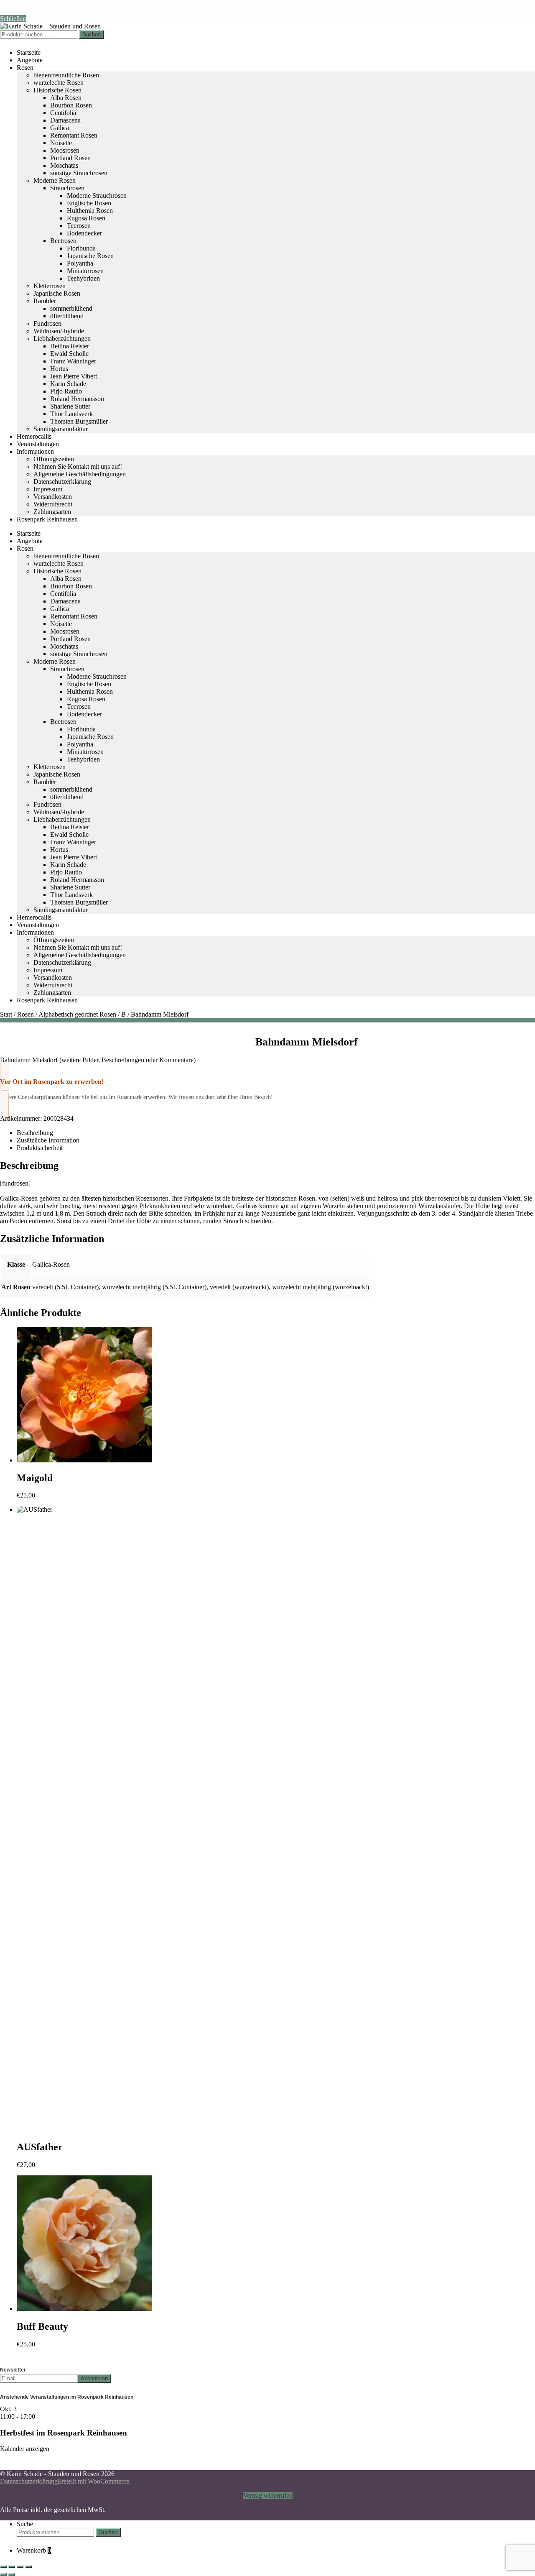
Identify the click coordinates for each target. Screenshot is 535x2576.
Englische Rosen (89, 203)
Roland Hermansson (77, 399)
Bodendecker (84, 233)
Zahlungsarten (52, 512)
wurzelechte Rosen (59, 83)
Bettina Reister (70, 346)
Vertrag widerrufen (268, 2495)
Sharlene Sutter (70, 406)
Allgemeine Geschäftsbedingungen (80, 474)
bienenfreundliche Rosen (66, 75)
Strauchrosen (67, 188)
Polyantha (80, 263)
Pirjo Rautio (66, 391)
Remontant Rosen (74, 135)
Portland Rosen (70, 158)
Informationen (35, 451)
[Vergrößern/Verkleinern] (3, 2567)
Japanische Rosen (90, 256)
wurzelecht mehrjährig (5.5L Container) (154, 1287)
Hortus (59, 369)
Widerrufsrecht (53, 504)
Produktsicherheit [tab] (40, 1148)
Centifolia (63, 113)
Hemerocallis (34, 436)
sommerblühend (71, 308)
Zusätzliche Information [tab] (48, 1140)
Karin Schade (68, 384)
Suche (25, 2524)
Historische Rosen (57, 90)
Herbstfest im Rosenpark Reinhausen (64, 2433)
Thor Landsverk (71, 414)
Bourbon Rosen (71, 105)
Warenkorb (34, 2550)
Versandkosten (53, 497)
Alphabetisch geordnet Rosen (77, 1014)
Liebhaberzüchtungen (62, 339)
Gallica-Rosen (51, 1264)
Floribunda (81, 248)
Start (6, 1014)
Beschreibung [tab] (35, 1133)
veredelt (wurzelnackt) (239, 1287)
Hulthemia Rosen (90, 211)
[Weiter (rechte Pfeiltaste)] (12, 2574)
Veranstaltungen (38, 444)
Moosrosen (65, 150)
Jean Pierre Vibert (74, 376)
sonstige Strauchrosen (79, 173)
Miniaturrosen (85, 271)
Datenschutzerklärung (62, 482)
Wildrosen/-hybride (59, 331)
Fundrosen (47, 323)
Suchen (92, 34)
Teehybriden (83, 278)
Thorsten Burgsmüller (79, 421)
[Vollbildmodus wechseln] (12, 2567)
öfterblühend (67, 316)
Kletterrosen (50, 286)
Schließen (13, 19)
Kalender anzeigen (25, 2449)
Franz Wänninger (73, 361)
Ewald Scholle (69, 354)
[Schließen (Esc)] (28, 2567)
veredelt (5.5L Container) (65, 1287)
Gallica (60, 128)
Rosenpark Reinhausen (47, 519)
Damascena (65, 120)
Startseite (29, 52)
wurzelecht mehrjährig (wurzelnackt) (321, 1287)
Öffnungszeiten (54, 459)
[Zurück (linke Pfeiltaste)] (3, 2574)
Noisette (61, 143)
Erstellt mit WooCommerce (93, 2481)
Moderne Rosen (55, 180)
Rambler (45, 301)
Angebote (30, 60)
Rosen (25, 68)
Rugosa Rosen (86, 218)
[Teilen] (20, 2567)
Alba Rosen (66, 98)
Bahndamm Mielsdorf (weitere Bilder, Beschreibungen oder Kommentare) (98, 1060)
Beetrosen (63, 241)
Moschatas (64, 165)
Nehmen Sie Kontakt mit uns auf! (78, 466)
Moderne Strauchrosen (97, 195)
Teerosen (79, 226)
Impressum (48, 489)
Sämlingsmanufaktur (61, 429)
